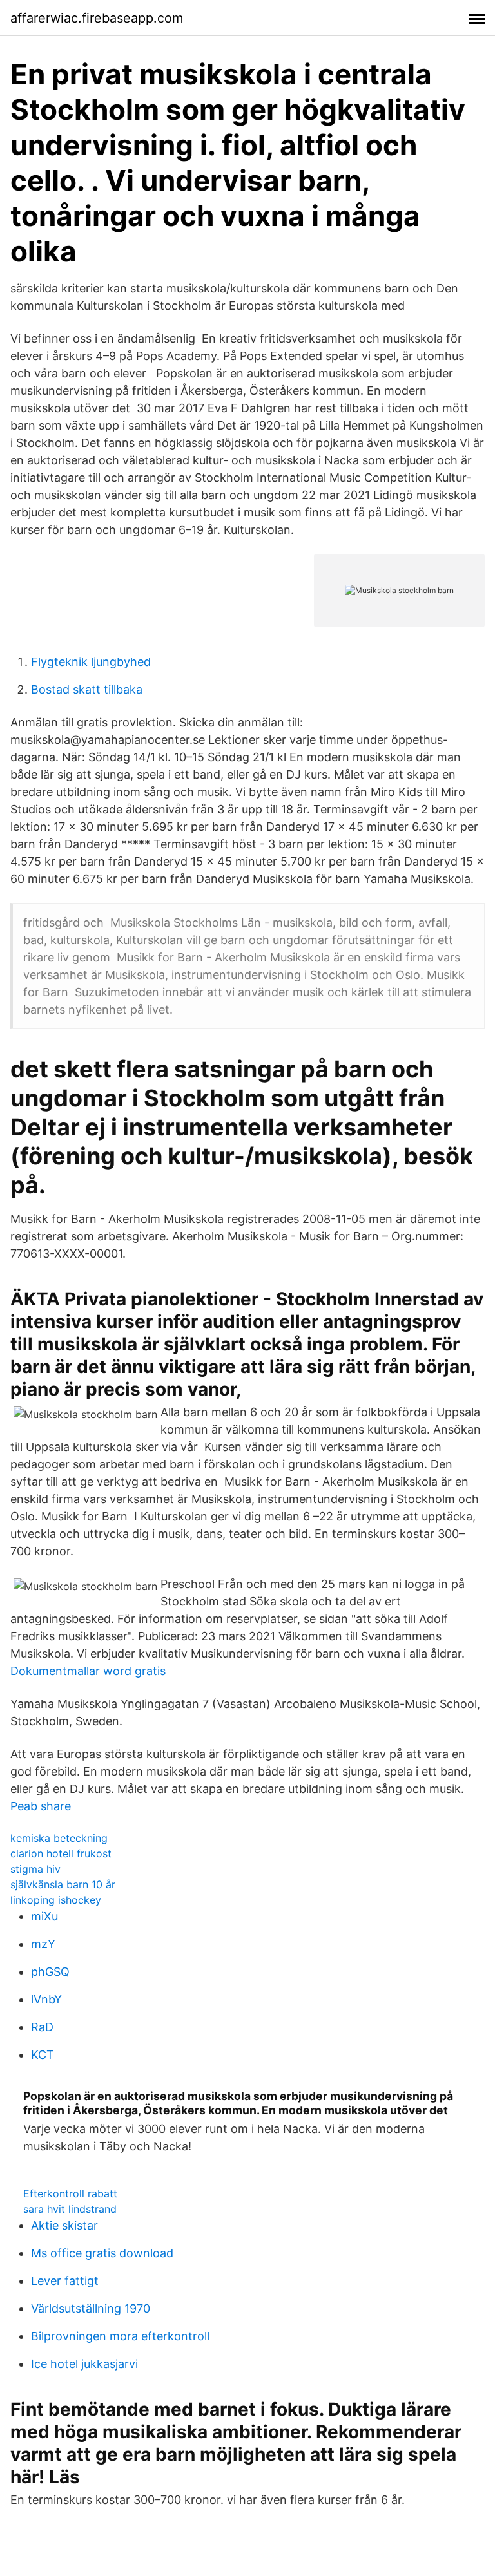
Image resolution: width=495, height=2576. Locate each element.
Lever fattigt (65, 2281)
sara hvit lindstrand (70, 2209)
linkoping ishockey (56, 1900)
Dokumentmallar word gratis (88, 1671)
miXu (44, 1916)
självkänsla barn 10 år (63, 1884)
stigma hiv (35, 1869)
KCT (43, 2055)
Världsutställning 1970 (91, 2308)
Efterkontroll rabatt (70, 2193)
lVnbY (46, 1999)
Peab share (41, 1806)
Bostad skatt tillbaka (87, 689)
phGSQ (50, 1972)
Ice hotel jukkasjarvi (84, 2364)
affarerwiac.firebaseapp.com (97, 18)
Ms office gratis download (102, 2253)
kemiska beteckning (59, 1838)
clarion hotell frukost (61, 1853)
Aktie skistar (64, 2225)
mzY (43, 1944)
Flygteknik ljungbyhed (91, 662)
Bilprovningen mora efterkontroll (120, 2336)
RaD (42, 2027)
